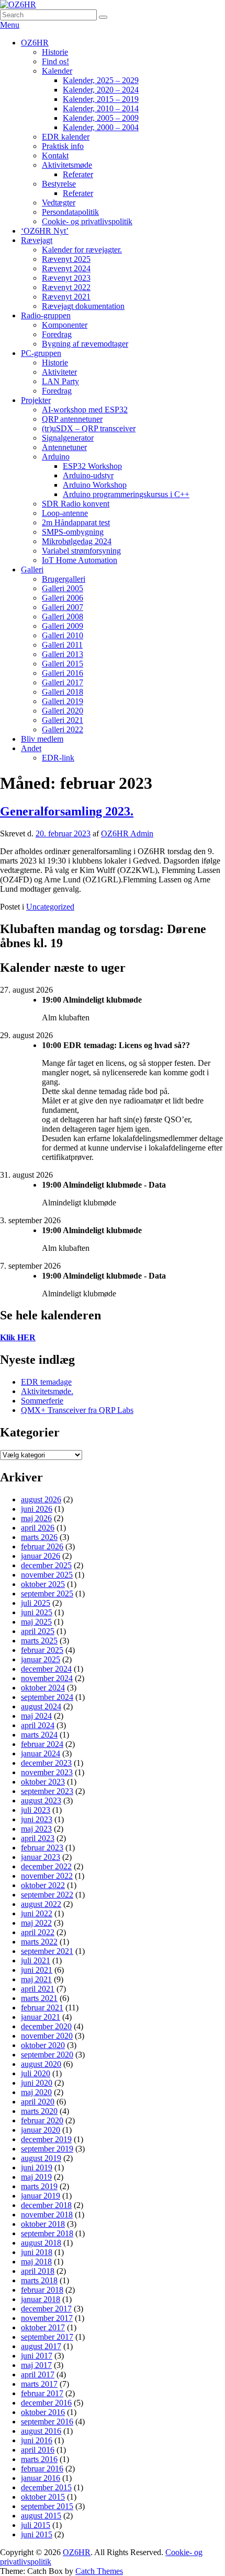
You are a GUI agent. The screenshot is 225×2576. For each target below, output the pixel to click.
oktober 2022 (43, 1885)
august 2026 (41, 1499)
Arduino (56, 457)
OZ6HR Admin (127, 833)
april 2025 (38, 1631)
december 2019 (46, 2139)
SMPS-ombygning (73, 532)
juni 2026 (37, 1509)
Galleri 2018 (63, 692)
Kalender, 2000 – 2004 (101, 127)
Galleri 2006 (63, 598)
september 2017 (47, 2337)
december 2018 (46, 2205)
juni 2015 (37, 2534)
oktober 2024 (43, 1688)
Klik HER (18, 1337)
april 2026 (38, 1528)
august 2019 (41, 2158)
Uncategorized (50, 907)
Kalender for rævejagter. (82, 250)
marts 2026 (39, 1537)
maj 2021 (36, 1979)
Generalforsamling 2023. (67, 811)
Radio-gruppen (46, 315)
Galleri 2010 (63, 635)
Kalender (57, 71)
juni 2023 (37, 1819)
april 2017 (38, 2374)
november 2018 (47, 2215)
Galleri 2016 (63, 673)
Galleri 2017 (63, 682)
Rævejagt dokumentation (83, 306)
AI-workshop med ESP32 (85, 410)
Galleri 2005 (63, 588)
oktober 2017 (43, 2327)
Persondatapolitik (70, 212)
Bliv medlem (42, 739)
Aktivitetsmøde (67, 165)
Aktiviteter (59, 372)
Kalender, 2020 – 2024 (101, 90)
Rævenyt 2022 (66, 287)
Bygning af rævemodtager (85, 344)
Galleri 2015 (63, 664)
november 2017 (47, 2318)
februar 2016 (42, 2469)
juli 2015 (36, 2525)
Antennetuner (64, 447)
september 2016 (47, 2422)
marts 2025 (39, 1641)
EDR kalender (66, 137)
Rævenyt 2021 (66, 297)
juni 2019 (37, 2167)
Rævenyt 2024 (66, 268)
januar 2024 (41, 1753)
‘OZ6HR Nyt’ (45, 231)
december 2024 (46, 1669)
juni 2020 (37, 2083)
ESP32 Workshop (92, 466)
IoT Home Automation (80, 560)
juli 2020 (36, 2073)
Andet (31, 748)
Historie (55, 52)
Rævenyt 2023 (66, 278)
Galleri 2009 (63, 626)
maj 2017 (36, 2365)
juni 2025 (37, 1612)
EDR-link (58, 758)
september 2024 (47, 1697)
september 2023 (47, 1791)
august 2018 (41, 2243)
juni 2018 (37, 2252)
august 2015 (41, 2516)
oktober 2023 (43, 1782)
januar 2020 (41, 2130)
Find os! (55, 61)
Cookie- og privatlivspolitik (87, 221)
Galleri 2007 (63, 607)
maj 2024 (36, 1716)
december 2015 (46, 2487)
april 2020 (38, 2102)
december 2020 (46, 2026)
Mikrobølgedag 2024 (77, 541)
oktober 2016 (43, 2412)
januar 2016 (41, 2478)
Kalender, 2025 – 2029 (101, 80)
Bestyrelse (59, 184)
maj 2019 (36, 2177)
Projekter (36, 400)
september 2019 (47, 2149)
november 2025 (47, 1575)
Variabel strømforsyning (81, 551)
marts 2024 (39, 1735)
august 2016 (41, 2431)
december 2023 (46, 1763)
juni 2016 (37, 2440)
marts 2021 (39, 1998)
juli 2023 (36, 1810)
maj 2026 (36, 1518)
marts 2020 (39, 2111)
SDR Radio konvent (76, 504)
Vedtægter (59, 203)
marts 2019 (39, 2186)
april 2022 (38, 1932)
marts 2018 (39, 2280)
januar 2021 (41, 2017)
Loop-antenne (65, 513)
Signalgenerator (68, 438)
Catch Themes (99, 2571)
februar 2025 (42, 1650)
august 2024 (41, 1706)
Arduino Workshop (95, 485)
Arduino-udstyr (88, 475)
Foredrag (57, 334)
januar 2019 (41, 2196)
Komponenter (65, 325)
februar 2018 (42, 2290)
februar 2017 (42, 2393)
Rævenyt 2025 (66, 259)
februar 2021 (42, 2008)
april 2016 (38, 2450)
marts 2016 (39, 2459)
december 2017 (46, 2309)
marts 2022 (39, 1942)
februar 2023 (42, 1848)
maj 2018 (36, 2262)
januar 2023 (41, 1857)
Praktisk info (63, 146)
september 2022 (47, 1895)
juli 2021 (36, 1960)
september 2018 (47, 2233)
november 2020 (47, 2036)
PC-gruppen (41, 353)
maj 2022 (36, 1923)
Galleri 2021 (63, 720)
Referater (78, 174)
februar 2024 (42, 1744)
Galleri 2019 (63, 701)
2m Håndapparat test (76, 522)
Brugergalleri (64, 579)
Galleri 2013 (63, 654)
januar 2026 (41, 1556)
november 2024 (47, 1678)
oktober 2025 (43, 1584)
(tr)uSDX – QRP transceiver (89, 428)
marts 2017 (39, 2384)
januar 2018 (41, 2299)
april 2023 (38, 1838)
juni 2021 (37, 1970)
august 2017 (41, 2346)
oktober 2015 (43, 2497)
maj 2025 (36, 1622)
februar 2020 (42, 2120)
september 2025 (47, 1594)
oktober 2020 (43, 2045)
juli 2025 (36, 1603)
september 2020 (47, 2055)
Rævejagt (37, 240)
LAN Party (60, 381)
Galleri (32, 570)
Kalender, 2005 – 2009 (101, 118)
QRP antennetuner (72, 419)
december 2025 (46, 1565)
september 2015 (47, 2506)
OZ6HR (35, 43)
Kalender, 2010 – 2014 (101, 108)
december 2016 (46, 2403)
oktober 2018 (43, 2224)
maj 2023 (36, 1829)
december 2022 (46, 1866)
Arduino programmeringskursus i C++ (126, 494)
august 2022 (41, 1904)
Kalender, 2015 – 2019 (101, 99)
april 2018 (38, 2271)
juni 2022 (37, 1913)
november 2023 (47, 1772)
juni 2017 (37, 2356)
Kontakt (55, 156)
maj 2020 (36, 2092)
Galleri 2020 (63, 711)
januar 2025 (41, 1659)
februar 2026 (42, 1546)
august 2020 (41, 2064)
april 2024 (38, 1725)
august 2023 (41, 1801)
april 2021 (38, 1989)
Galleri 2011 (62, 645)
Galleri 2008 (63, 617)
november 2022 (47, 1876)
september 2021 (47, 1951)
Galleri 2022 (63, 729)
